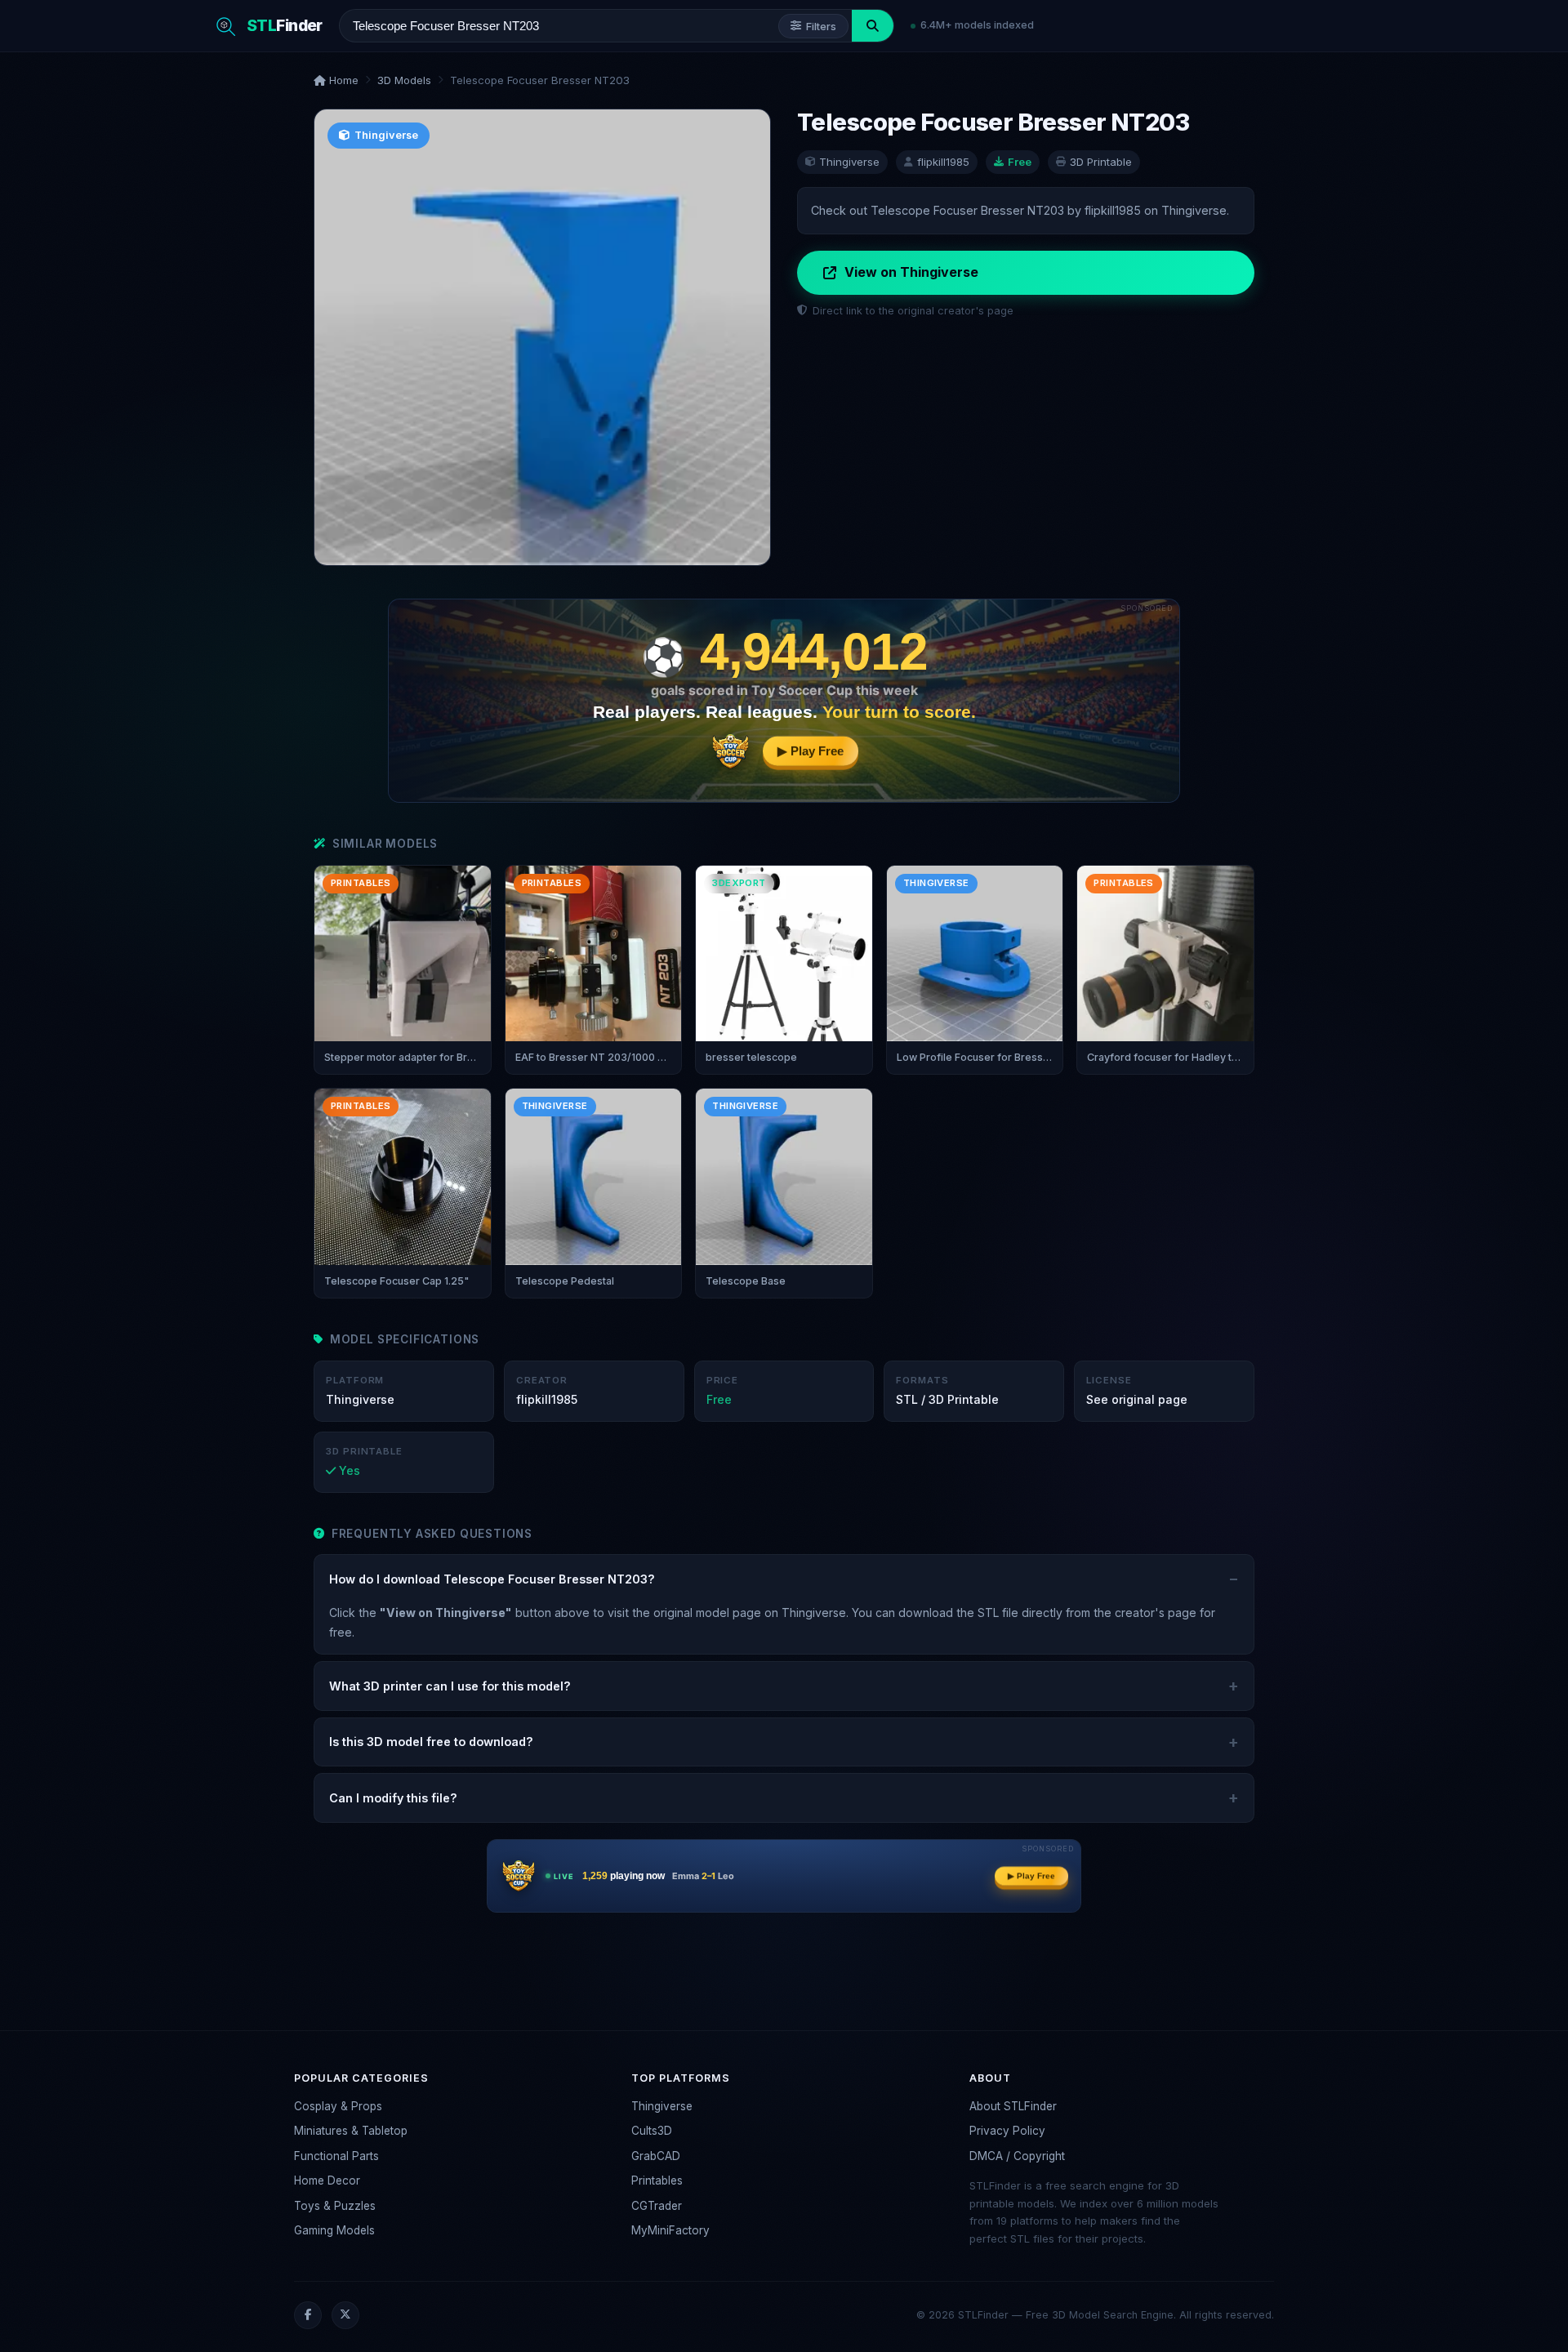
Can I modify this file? (393, 1798)
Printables (657, 2180)
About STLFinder (1013, 2106)
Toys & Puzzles (335, 2206)
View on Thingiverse (911, 272)
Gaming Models (334, 2230)
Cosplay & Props (338, 2106)
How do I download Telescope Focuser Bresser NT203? (492, 1579)
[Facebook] (308, 2315)
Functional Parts (336, 2156)
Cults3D (652, 2131)
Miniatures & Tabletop (351, 2131)
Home (342, 80)
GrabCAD (656, 2156)
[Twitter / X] (345, 2315)
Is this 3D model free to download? (431, 1742)
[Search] (873, 26)
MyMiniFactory (670, 2230)
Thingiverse (662, 2106)
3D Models (404, 80)
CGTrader (657, 2206)
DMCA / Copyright (1017, 2156)
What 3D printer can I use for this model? (450, 1686)
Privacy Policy (1007, 2131)
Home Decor (327, 2180)
